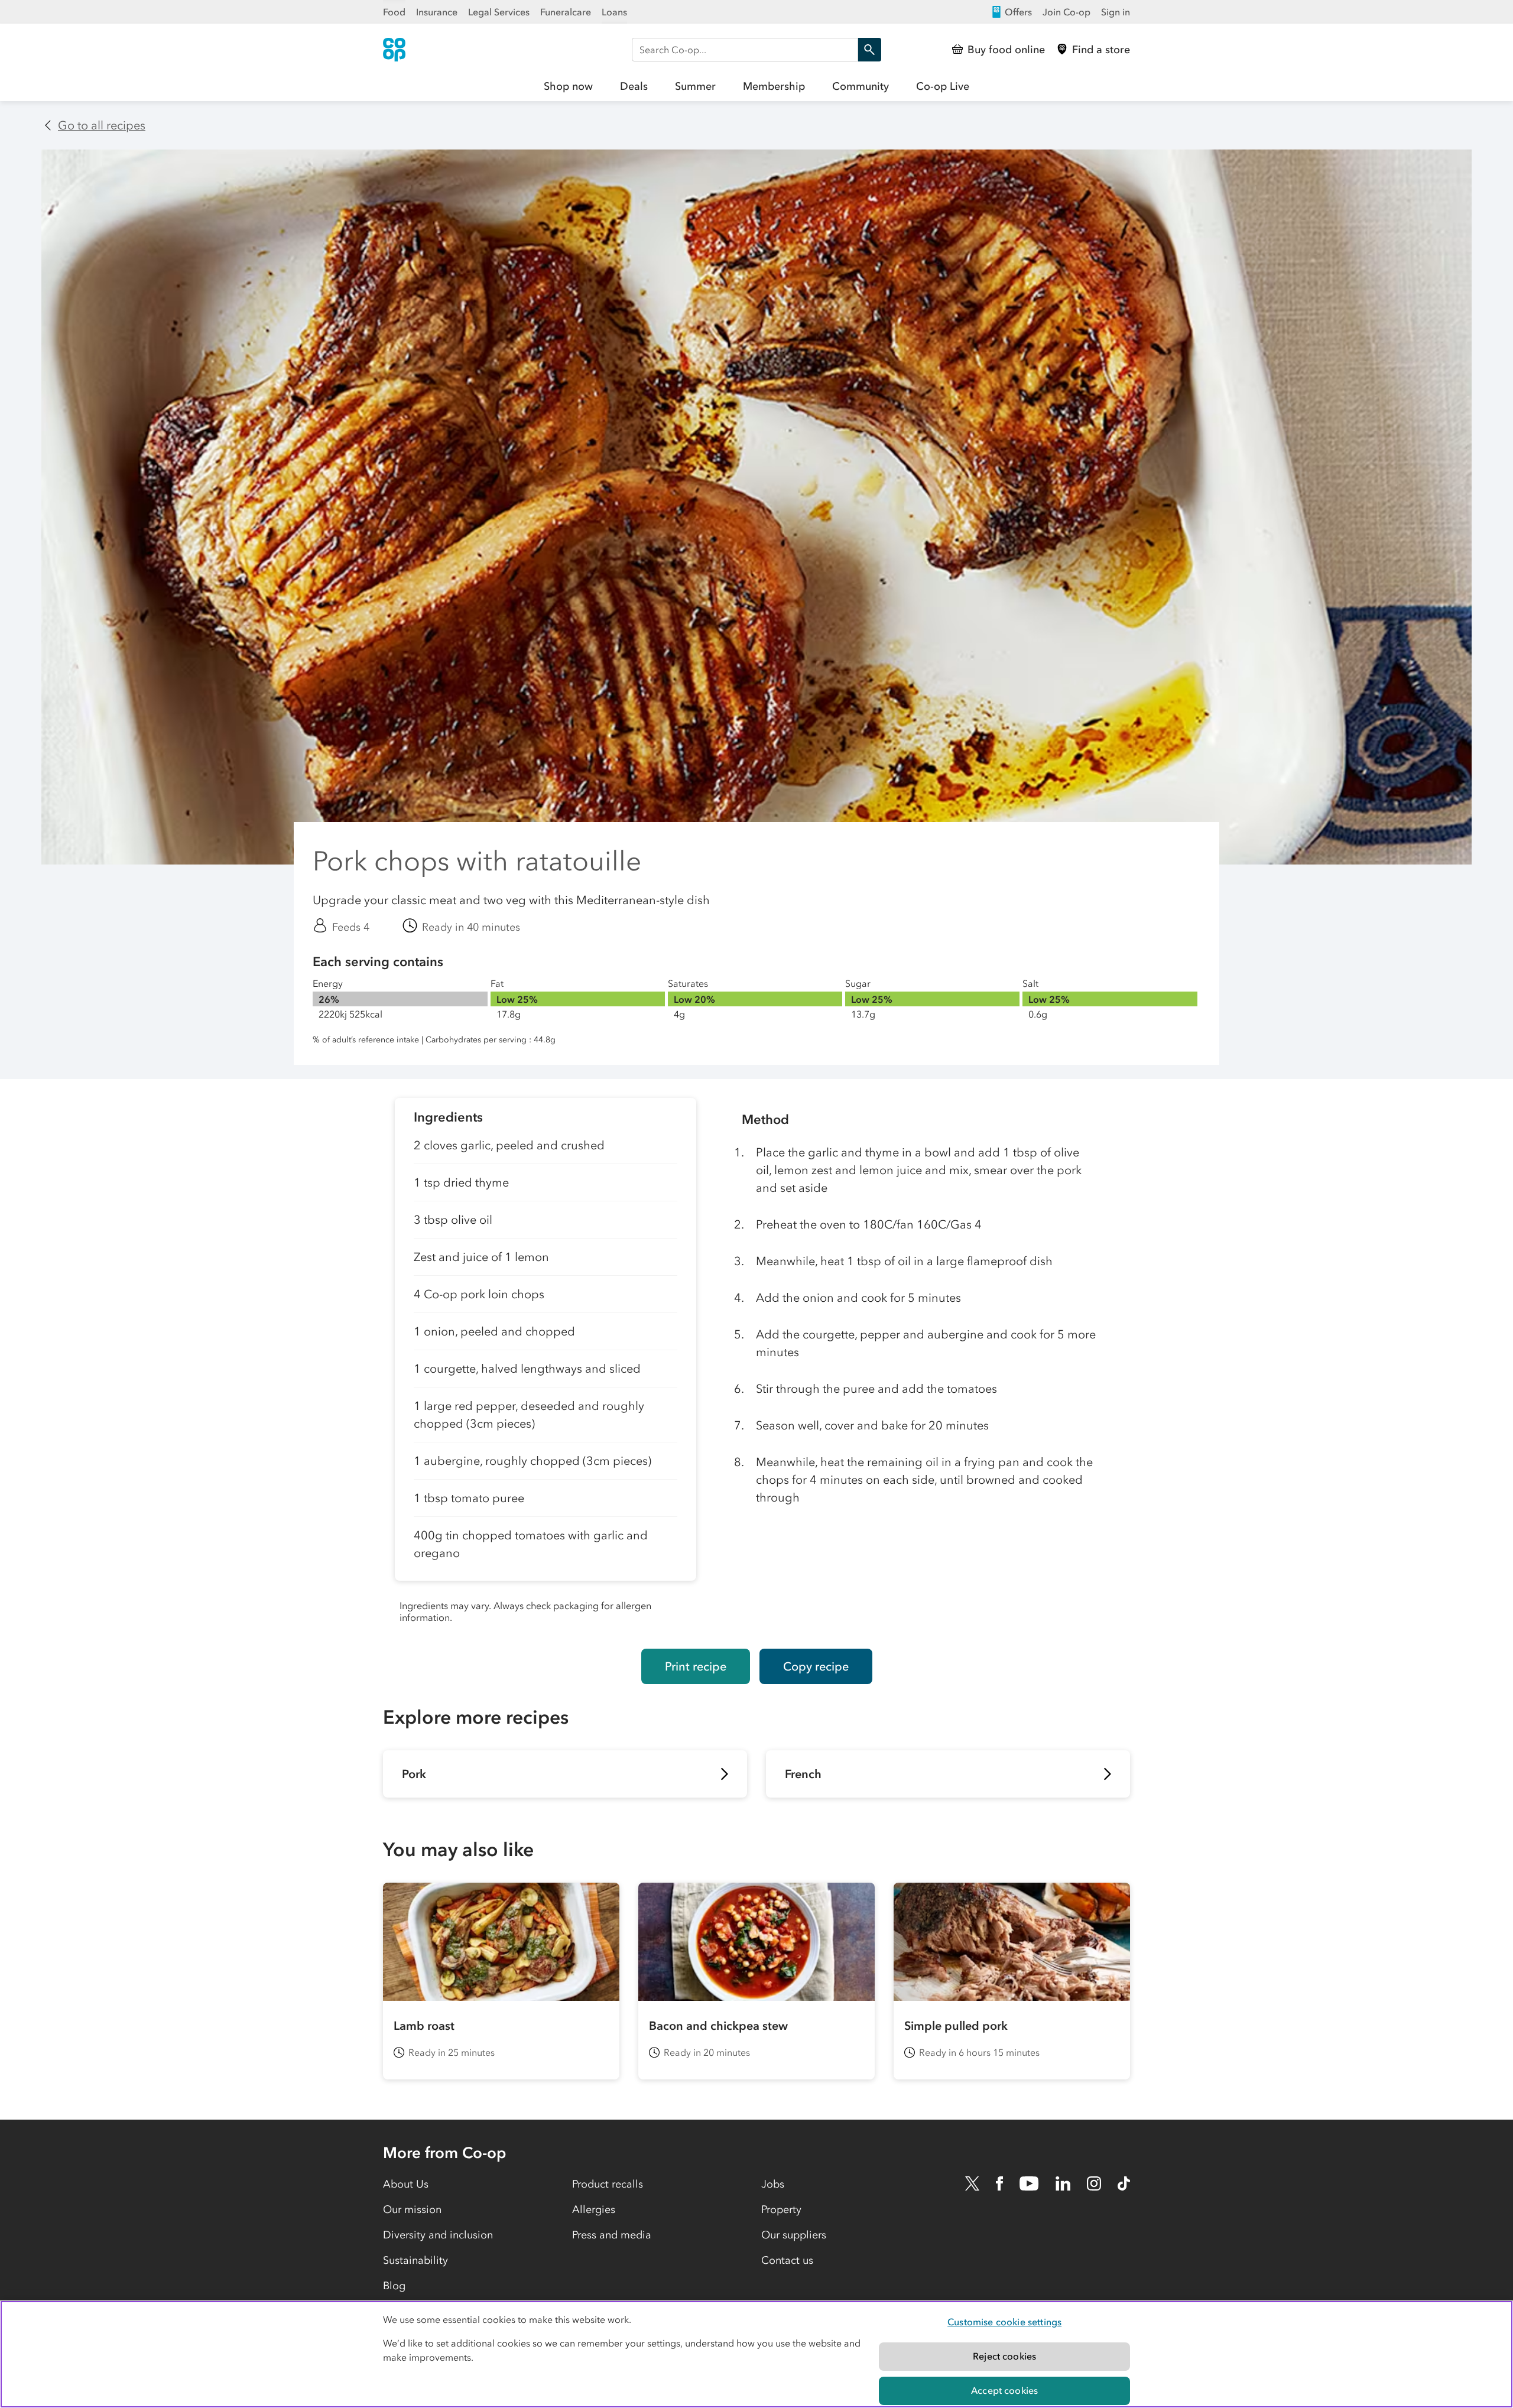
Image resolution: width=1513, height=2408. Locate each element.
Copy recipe (816, 1666)
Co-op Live (943, 86)
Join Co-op (1066, 12)
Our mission (412, 2209)
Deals (634, 86)
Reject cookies (1004, 2356)
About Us (406, 2184)
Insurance (437, 12)
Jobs (773, 2184)
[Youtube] (1029, 2183)
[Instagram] (1094, 2183)
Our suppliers (794, 2235)
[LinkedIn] (1063, 2183)
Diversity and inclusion (438, 2235)
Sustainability (415, 2260)
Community (861, 86)
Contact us (787, 2260)
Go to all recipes (102, 125)
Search (869, 50)
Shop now (568, 86)
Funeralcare (566, 12)
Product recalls (608, 2184)
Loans (614, 12)
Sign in (1116, 12)
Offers (1018, 12)
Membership (774, 86)
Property (781, 2209)
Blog (394, 2286)
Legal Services (499, 12)
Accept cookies (1004, 2390)
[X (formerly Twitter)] (972, 2183)
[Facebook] (999, 2183)
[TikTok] (1124, 2183)
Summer (695, 86)
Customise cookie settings (1004, 2322)
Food (394, 12)
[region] (756, 2354)
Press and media (612, 2235)
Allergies (594, 2209)
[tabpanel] (546, 1364)
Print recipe (696, 1666)
